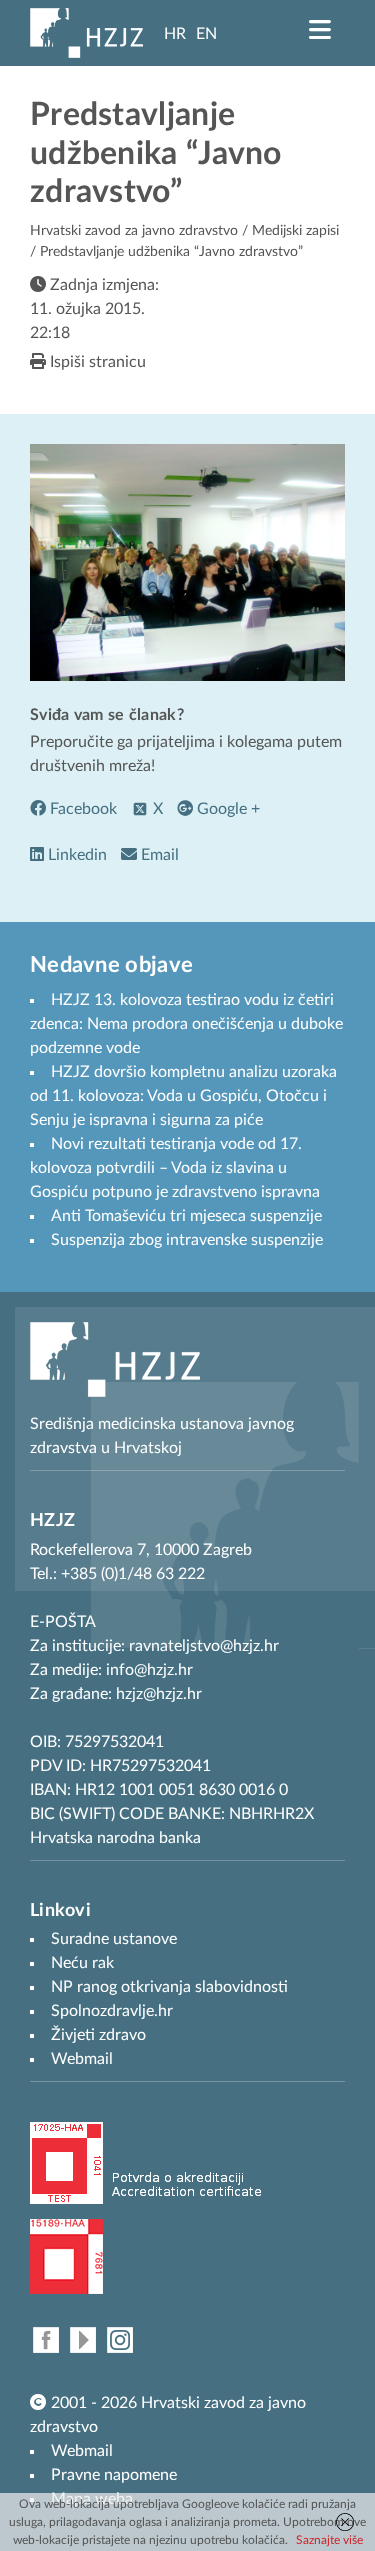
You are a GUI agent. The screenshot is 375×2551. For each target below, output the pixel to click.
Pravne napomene (114, 2475)
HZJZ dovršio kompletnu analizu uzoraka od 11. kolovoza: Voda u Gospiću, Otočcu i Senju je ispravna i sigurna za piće (183, 1096)
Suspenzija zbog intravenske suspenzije (187, 1240)
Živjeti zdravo (98, 2035)
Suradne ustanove (114, 1939)
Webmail (82, 2451)
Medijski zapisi (295, 231)
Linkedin (75, 855)
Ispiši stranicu (96, 362)
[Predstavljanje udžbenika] (187, 562)
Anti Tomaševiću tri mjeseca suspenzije (186, 1216)
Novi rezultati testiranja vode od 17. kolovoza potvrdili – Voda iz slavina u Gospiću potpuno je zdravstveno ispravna (175, 1168)
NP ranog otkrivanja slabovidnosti (169, 1987)
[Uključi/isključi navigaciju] (320, 30)
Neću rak (82, 1963)
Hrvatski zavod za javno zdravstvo (134, 231)
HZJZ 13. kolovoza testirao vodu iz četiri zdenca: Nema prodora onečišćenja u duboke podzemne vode (186, 1024)
